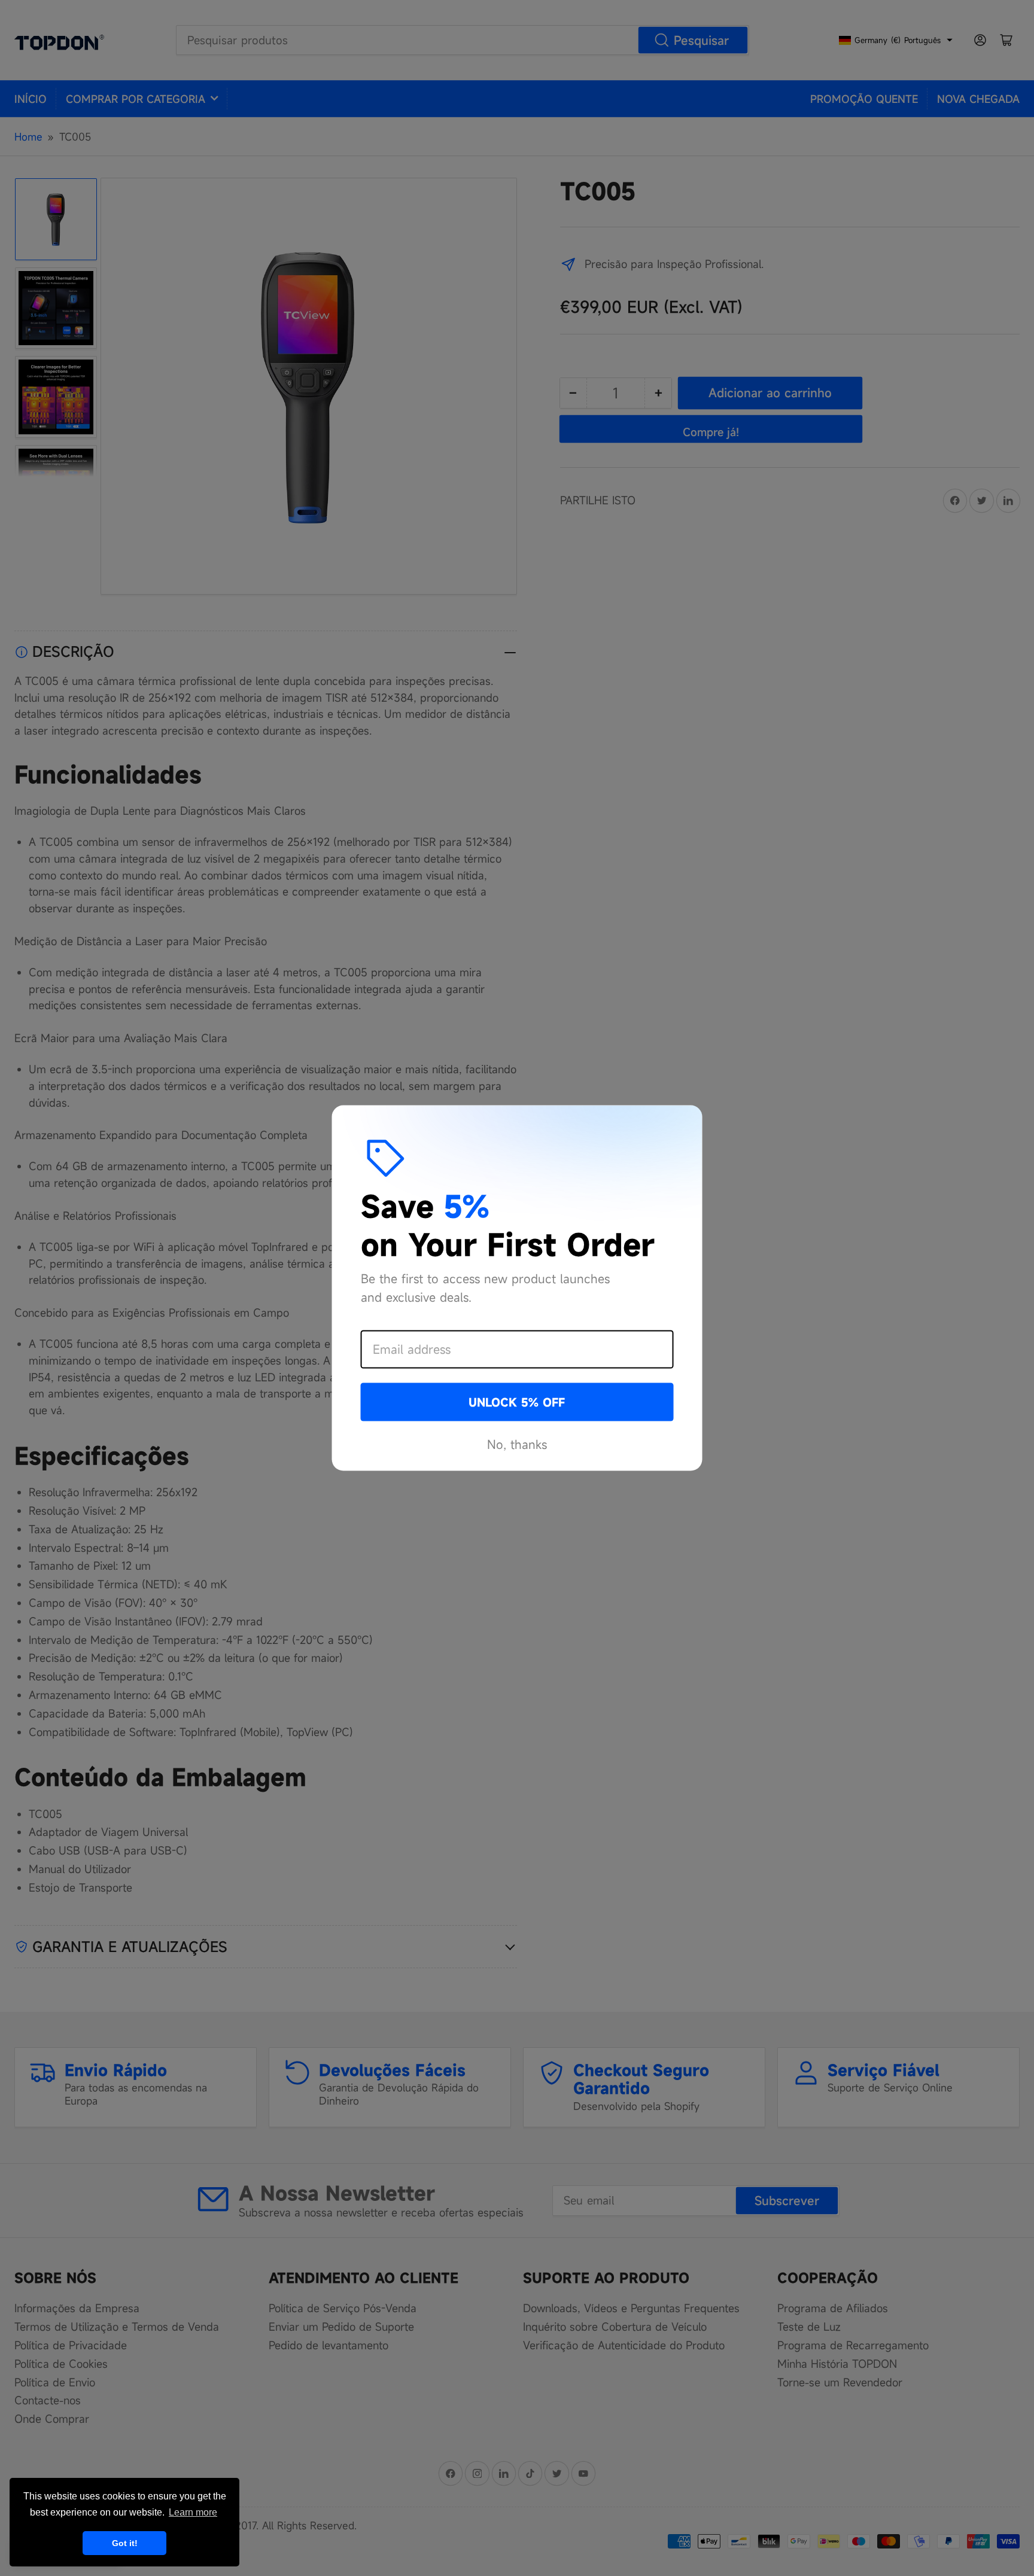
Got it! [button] (125, 2543)
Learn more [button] (193, 2512)
